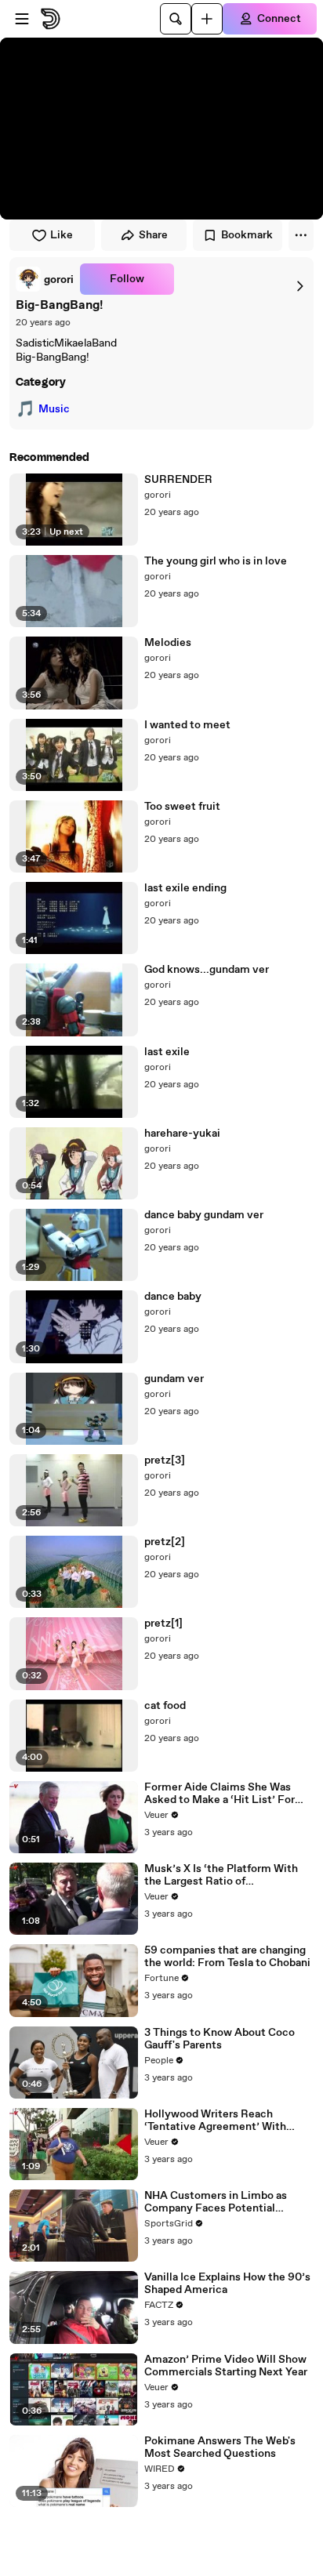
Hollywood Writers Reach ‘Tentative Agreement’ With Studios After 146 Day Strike (216, 2121)
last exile (167, 1052)
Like (62, 235)
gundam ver (174, 1379)
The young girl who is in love (216, 561)
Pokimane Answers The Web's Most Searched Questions (220, 2447)
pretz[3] (165, 1460)
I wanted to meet (187, 725)
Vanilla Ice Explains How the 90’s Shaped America (227, 2284)
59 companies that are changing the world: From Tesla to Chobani (227, 1957)
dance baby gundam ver (204, 1215)
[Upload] (207, 19)
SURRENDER (178, 480)
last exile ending (185, 888)
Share (153, 235)
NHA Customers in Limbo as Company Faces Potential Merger (216, 2202)
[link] (45, 279)
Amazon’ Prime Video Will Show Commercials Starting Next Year (226, 2366)
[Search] (176, 19)
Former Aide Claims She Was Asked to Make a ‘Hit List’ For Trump (220, 1794)
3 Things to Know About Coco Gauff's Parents (220, 2039)
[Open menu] (22, 19)
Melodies (168, 643)
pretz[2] (165, 1542)
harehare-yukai (182, 1134)
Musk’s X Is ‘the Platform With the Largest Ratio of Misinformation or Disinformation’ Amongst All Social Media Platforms (221, 1875)
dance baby (173, 1297)
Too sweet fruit (182, 807)
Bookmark (247, 235)
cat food (165, 1706)
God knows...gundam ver (207, 970)
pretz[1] (163, 1624)
